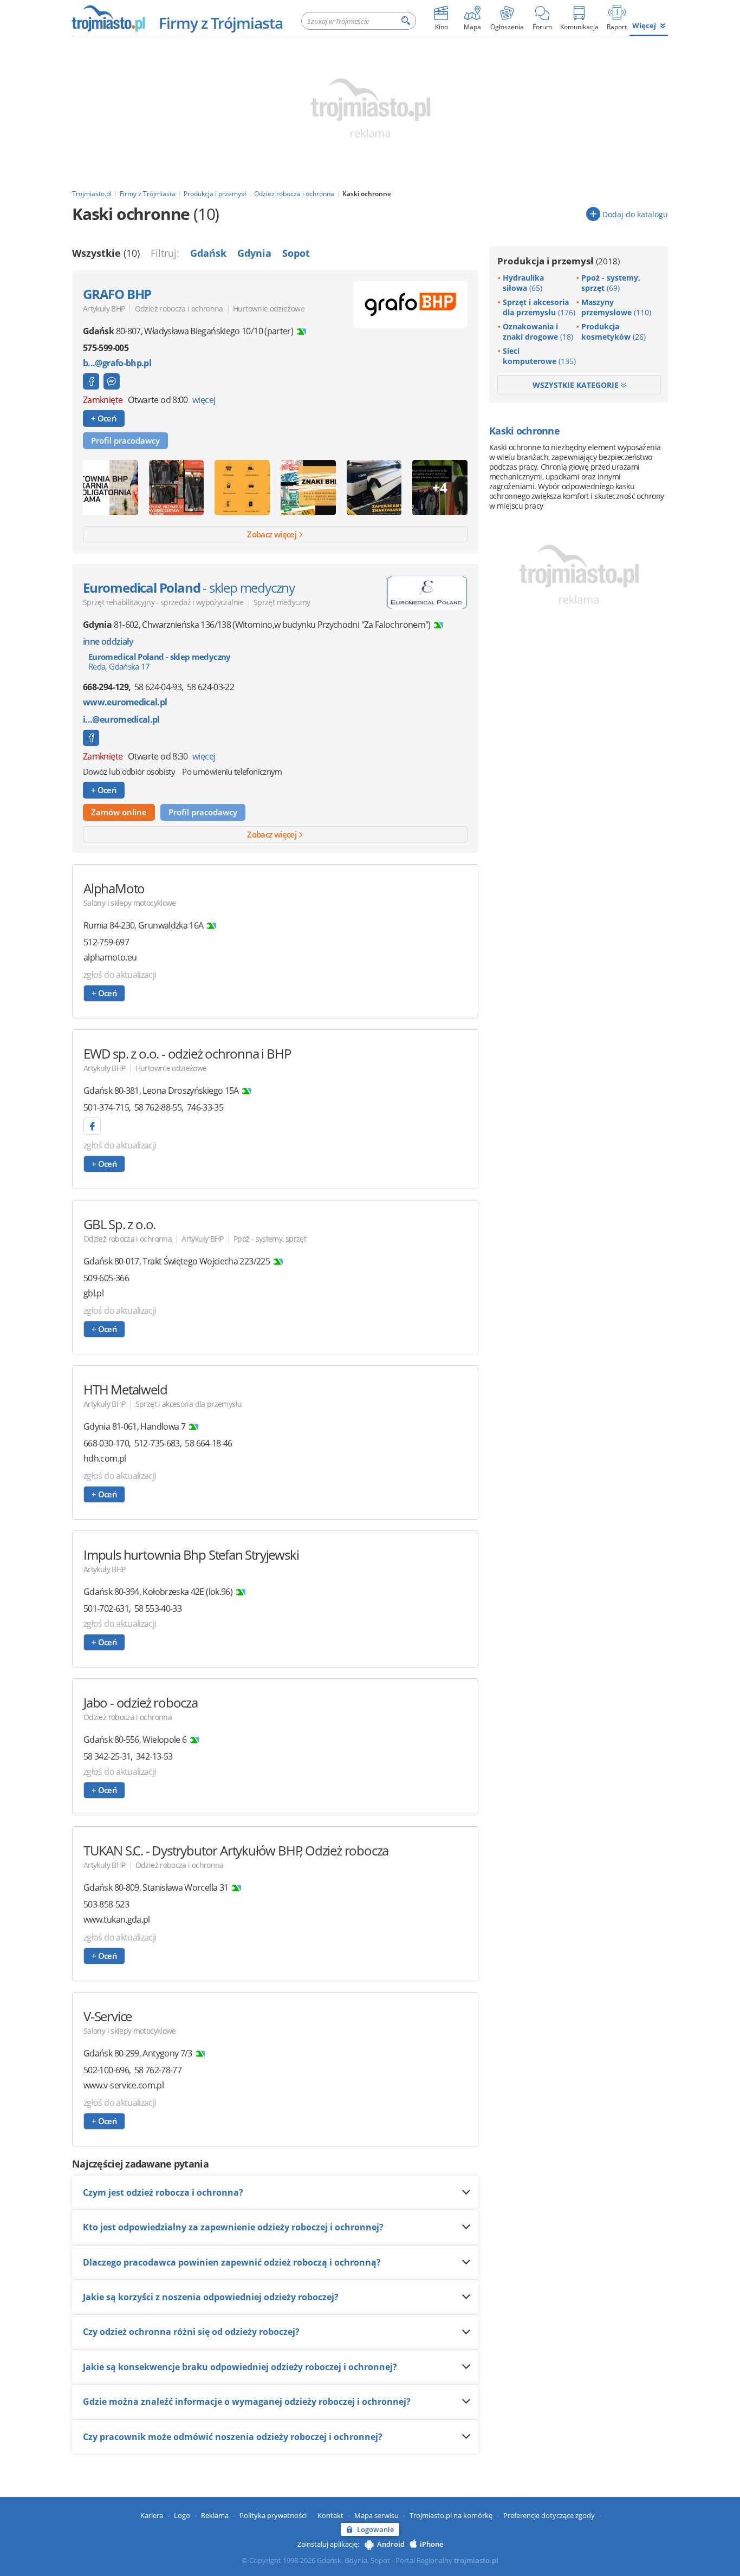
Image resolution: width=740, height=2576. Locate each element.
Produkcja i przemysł (559, 261)
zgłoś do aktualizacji (120, 975)
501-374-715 (106, 1107)
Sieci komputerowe (539, 356)
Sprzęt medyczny (282, 602)
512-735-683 (157, 1443)
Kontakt (330, 2515)
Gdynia (254, 253)
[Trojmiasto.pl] (108, 18)
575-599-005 (106, 348)
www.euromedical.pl (125, 702)
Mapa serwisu (377, 2515)
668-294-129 (106, 687)
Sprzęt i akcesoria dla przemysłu (189, 1404)
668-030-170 (106, 1443)
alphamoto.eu (110, 958)
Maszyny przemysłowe (616, 307)
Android (391, 2544)
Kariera (152, 2515)
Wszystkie (106, 253)
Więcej (644, 25)
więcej (204, 400)
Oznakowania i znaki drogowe (538, 332)
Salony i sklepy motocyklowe (130, 903)
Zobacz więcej (272, 534)
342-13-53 (154, 1756)
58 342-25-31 (107, 1756)
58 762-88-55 (158, 1107)
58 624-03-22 (210, 687)
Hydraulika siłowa (523, 283)
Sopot (296, 253)
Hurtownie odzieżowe (269, 309)
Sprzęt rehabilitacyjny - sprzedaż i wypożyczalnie (163, 602)
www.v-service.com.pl (124, 2085)
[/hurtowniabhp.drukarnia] (91, 381)
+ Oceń (104, 418)
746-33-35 (205, 1107)
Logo (182, 2515)
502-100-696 (106, 2070)
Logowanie (375, 2529)
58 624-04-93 (158, 687)
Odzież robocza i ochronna (179, 309)
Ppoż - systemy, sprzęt (270, 1239)
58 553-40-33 (158, 1608)
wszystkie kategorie (577, 385)
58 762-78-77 (158, 2070)
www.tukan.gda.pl (117, 1920)
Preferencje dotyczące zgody (549, 2515)
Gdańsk (208, 253)
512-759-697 (106, 942)
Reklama (215, 2515)
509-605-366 (106, 1278)
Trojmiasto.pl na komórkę (451, 2515)
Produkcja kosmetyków (614, 332)
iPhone (431, 2544)
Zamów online (119, 812)
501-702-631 (106, 1608)
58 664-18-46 (208, 1443)
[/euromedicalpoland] (91, 738)
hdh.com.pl (105, 1459)
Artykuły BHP (104, 309)
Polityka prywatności (273, 2515)
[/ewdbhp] (92, 1126)
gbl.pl (93, 1293)
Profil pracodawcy (125, 440)
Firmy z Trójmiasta (221, 23)
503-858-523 (106, 1904)
